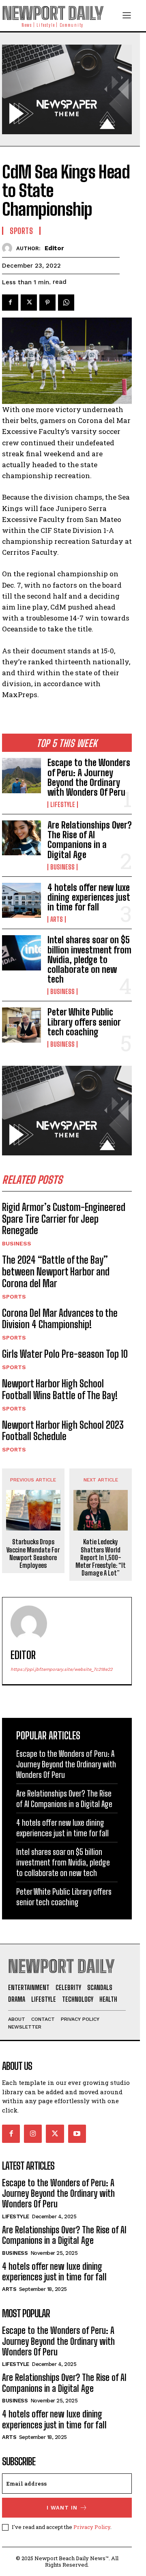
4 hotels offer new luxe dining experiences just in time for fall (89, 897)
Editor (54, 248)
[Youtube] (77, 2134)
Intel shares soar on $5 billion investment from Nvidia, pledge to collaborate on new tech (89, 960)
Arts (57, 919)
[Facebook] (10, 303)
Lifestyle (63, 805)
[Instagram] (33, 2134)
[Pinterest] (47, 303)
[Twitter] (29, 303)
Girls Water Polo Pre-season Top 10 (65, 1354)
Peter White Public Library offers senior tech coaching (84, 1022)
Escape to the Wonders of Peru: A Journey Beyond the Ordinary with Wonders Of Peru (89, 777)
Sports (14, 1297)
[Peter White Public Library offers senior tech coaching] (21, 1025)
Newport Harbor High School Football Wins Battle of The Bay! (60, 1389)
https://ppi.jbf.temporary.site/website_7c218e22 (61, 1669)
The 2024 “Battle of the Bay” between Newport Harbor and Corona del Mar (56, 1272)
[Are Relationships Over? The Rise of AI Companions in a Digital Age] (21, 838)
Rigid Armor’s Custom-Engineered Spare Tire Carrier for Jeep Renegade (64, 1219)
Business (62, 867)
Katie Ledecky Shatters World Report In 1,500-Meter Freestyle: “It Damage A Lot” (101, 1557)
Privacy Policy (92, 2527)
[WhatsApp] (66, 303)
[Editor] (9, 248)
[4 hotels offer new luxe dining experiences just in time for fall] (21, 900)
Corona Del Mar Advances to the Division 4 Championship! (60, 1319)
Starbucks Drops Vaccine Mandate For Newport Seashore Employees (33, 1553)
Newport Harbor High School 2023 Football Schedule (63, 1431)
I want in (62, 2508)
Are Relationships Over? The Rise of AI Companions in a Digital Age (90, 840)
